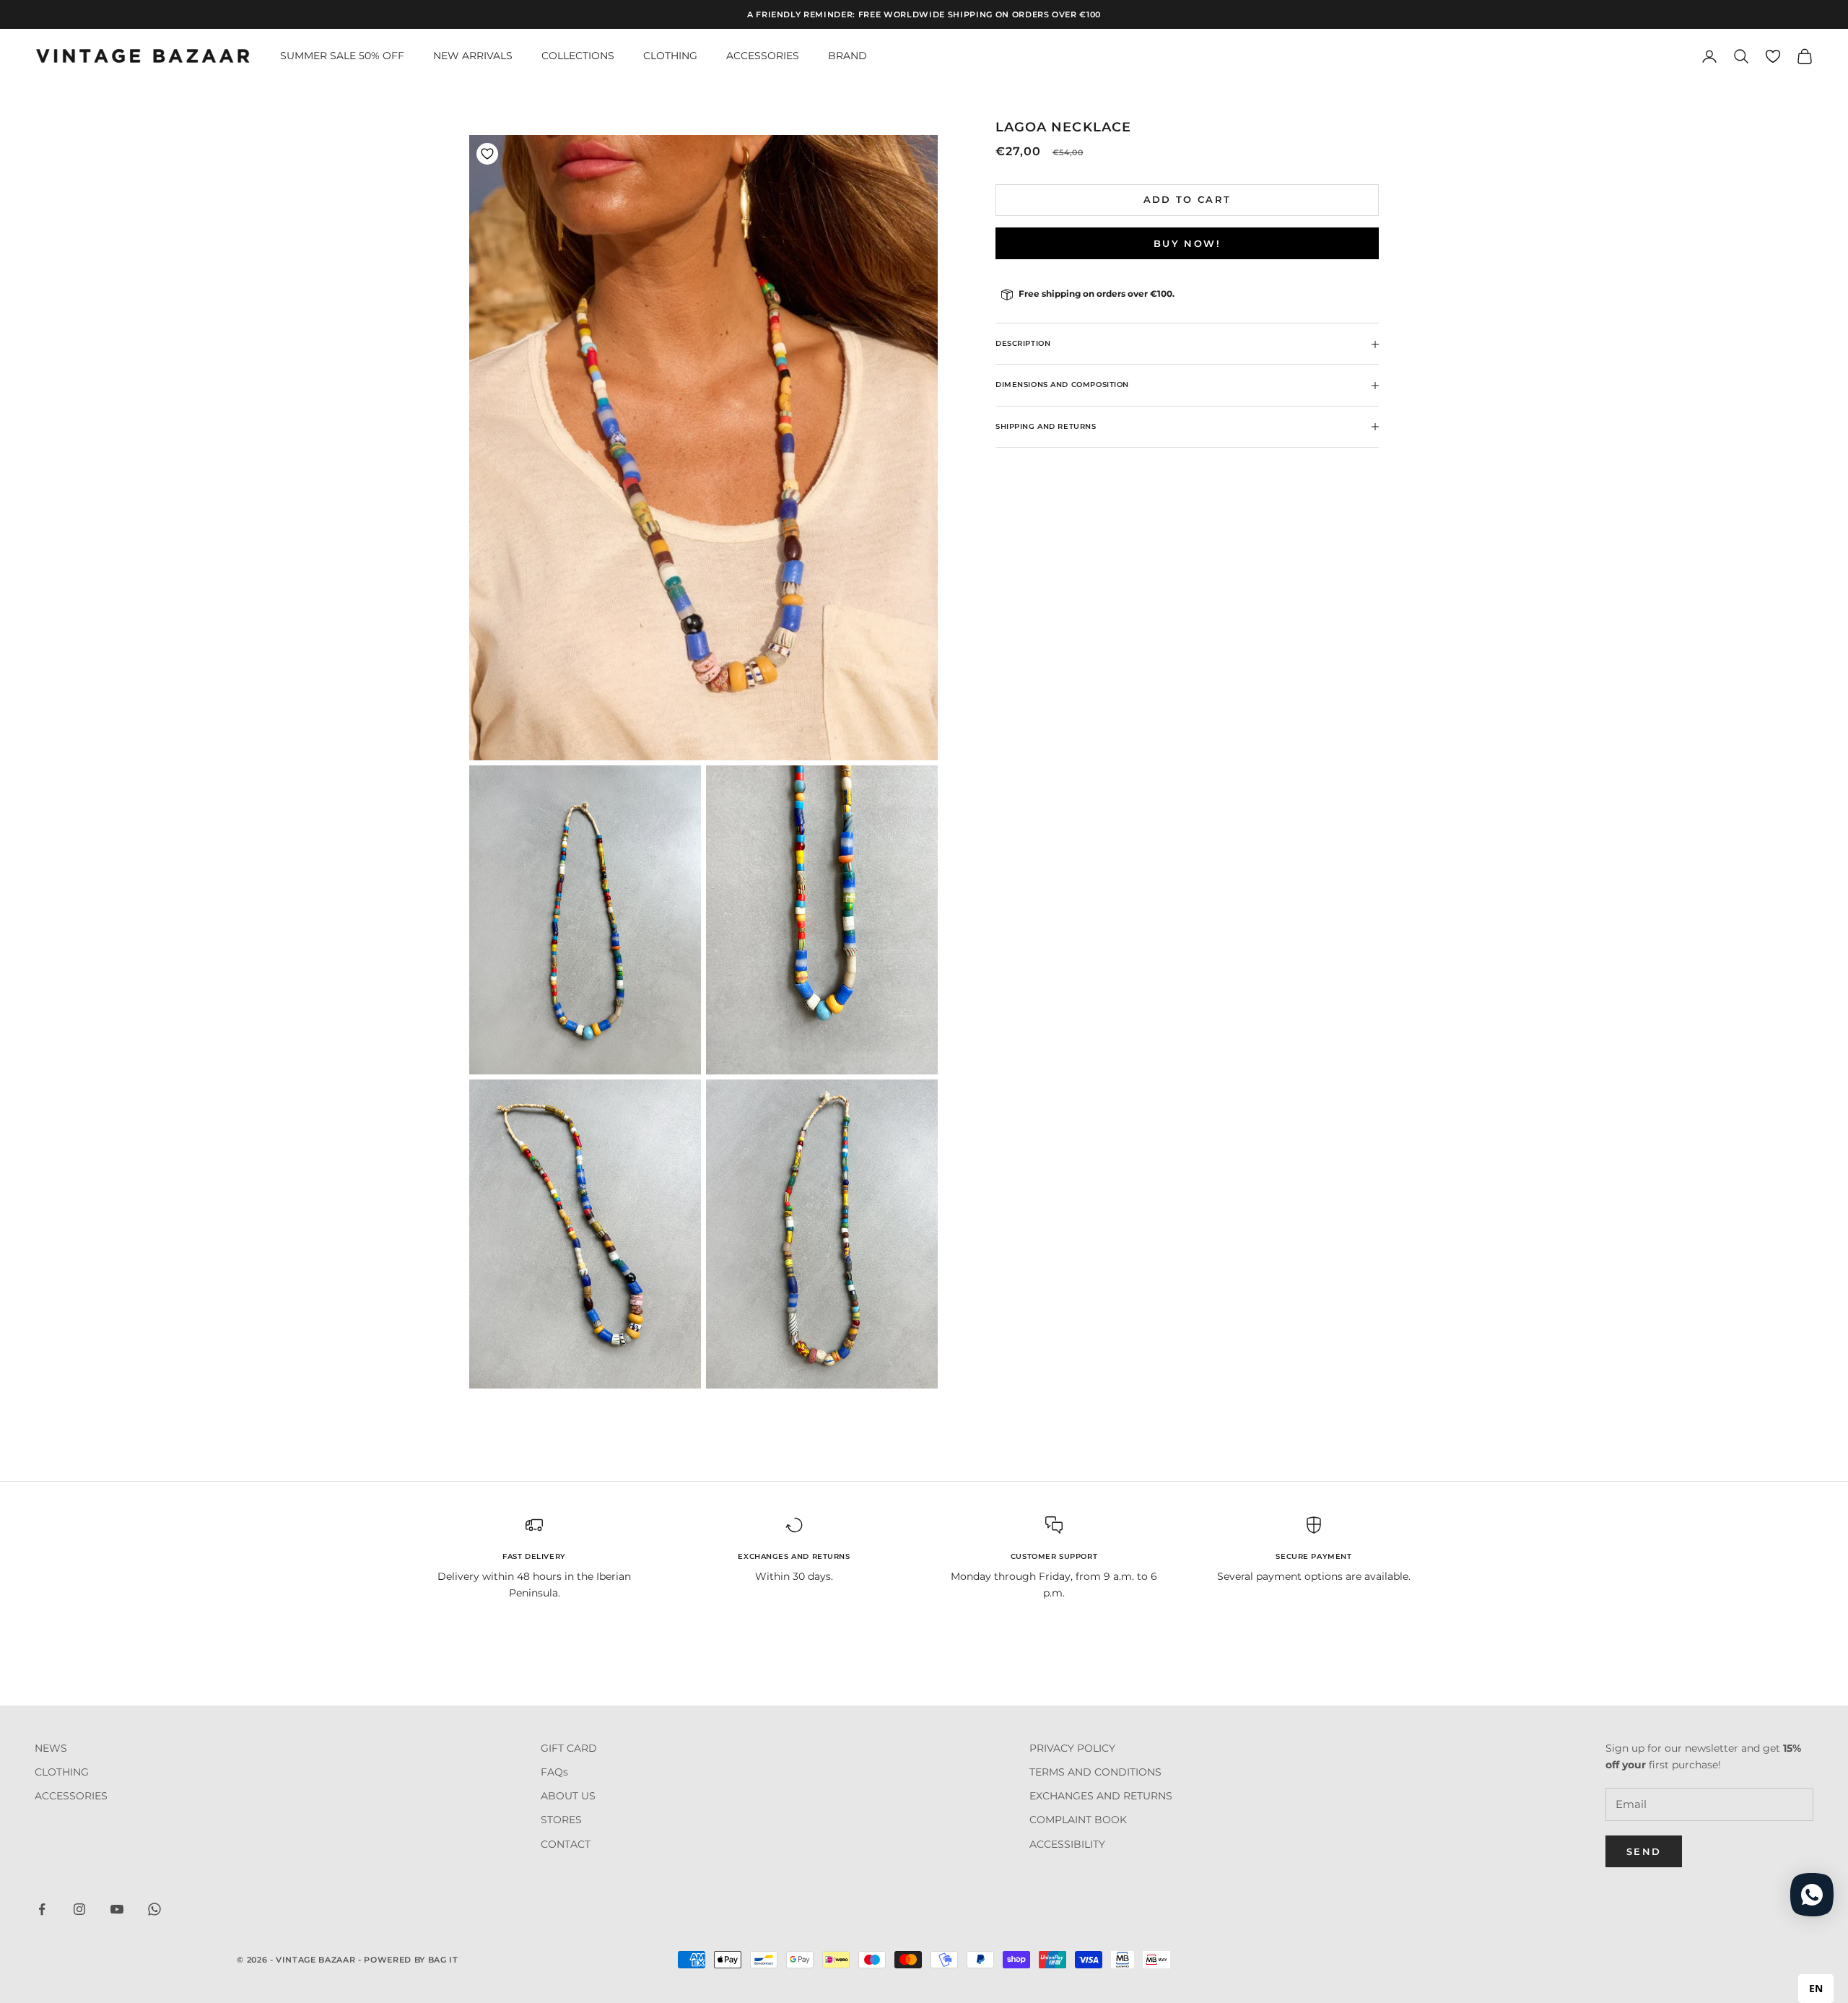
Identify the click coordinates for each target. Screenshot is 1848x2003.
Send (1644, 1851)
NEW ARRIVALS (473, 56)
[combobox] (1816, 1989)
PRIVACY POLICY (1072, 1748)
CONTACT (566, 1844)
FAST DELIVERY (534, 1556)
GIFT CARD (569, 1748)
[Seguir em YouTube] (117, 1909)
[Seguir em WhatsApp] (154, 1909)
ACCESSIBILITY (1067, 1844)
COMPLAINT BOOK (1078, 1820)
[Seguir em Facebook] (42, 1909)
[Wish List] (1773, 56)
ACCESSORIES (763, 56)
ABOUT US (568, 1796)
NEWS (51, 1748)
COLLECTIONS (578, 56)
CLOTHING (670, 56)
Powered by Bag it (411, 1960)
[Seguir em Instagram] (79, 1909)
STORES (561, 1820)
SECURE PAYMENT (1313, 1556)
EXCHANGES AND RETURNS (794, 1556)
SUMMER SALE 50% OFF (342, 56)
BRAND (847, 56)
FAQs (554, 1772)
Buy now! (1187, 243)
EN (1816, 1988)
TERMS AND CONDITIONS (1095, 1772)
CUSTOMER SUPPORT (1054, 1556)
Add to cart (1187, 200)
